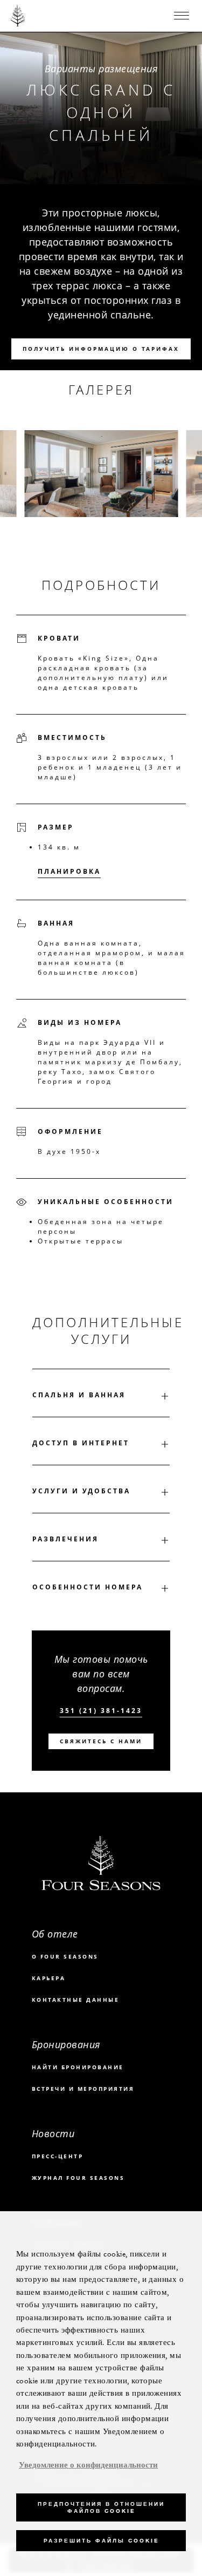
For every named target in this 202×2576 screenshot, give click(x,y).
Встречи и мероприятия (83, 2089)
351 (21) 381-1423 (101, 1711)
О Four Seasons (65, 1956)
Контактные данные (76, 2000)
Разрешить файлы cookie (101, 2541)
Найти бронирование (78, 2067)
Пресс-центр (58, 2156)
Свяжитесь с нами (101, 1741)
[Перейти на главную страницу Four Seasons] (18, 16)
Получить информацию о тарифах (101, 349)
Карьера (49, 1978)
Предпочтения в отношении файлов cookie (101, 2507)
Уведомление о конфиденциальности (88, 2465)
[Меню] (182, 16)
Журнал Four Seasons (78, 2178)
